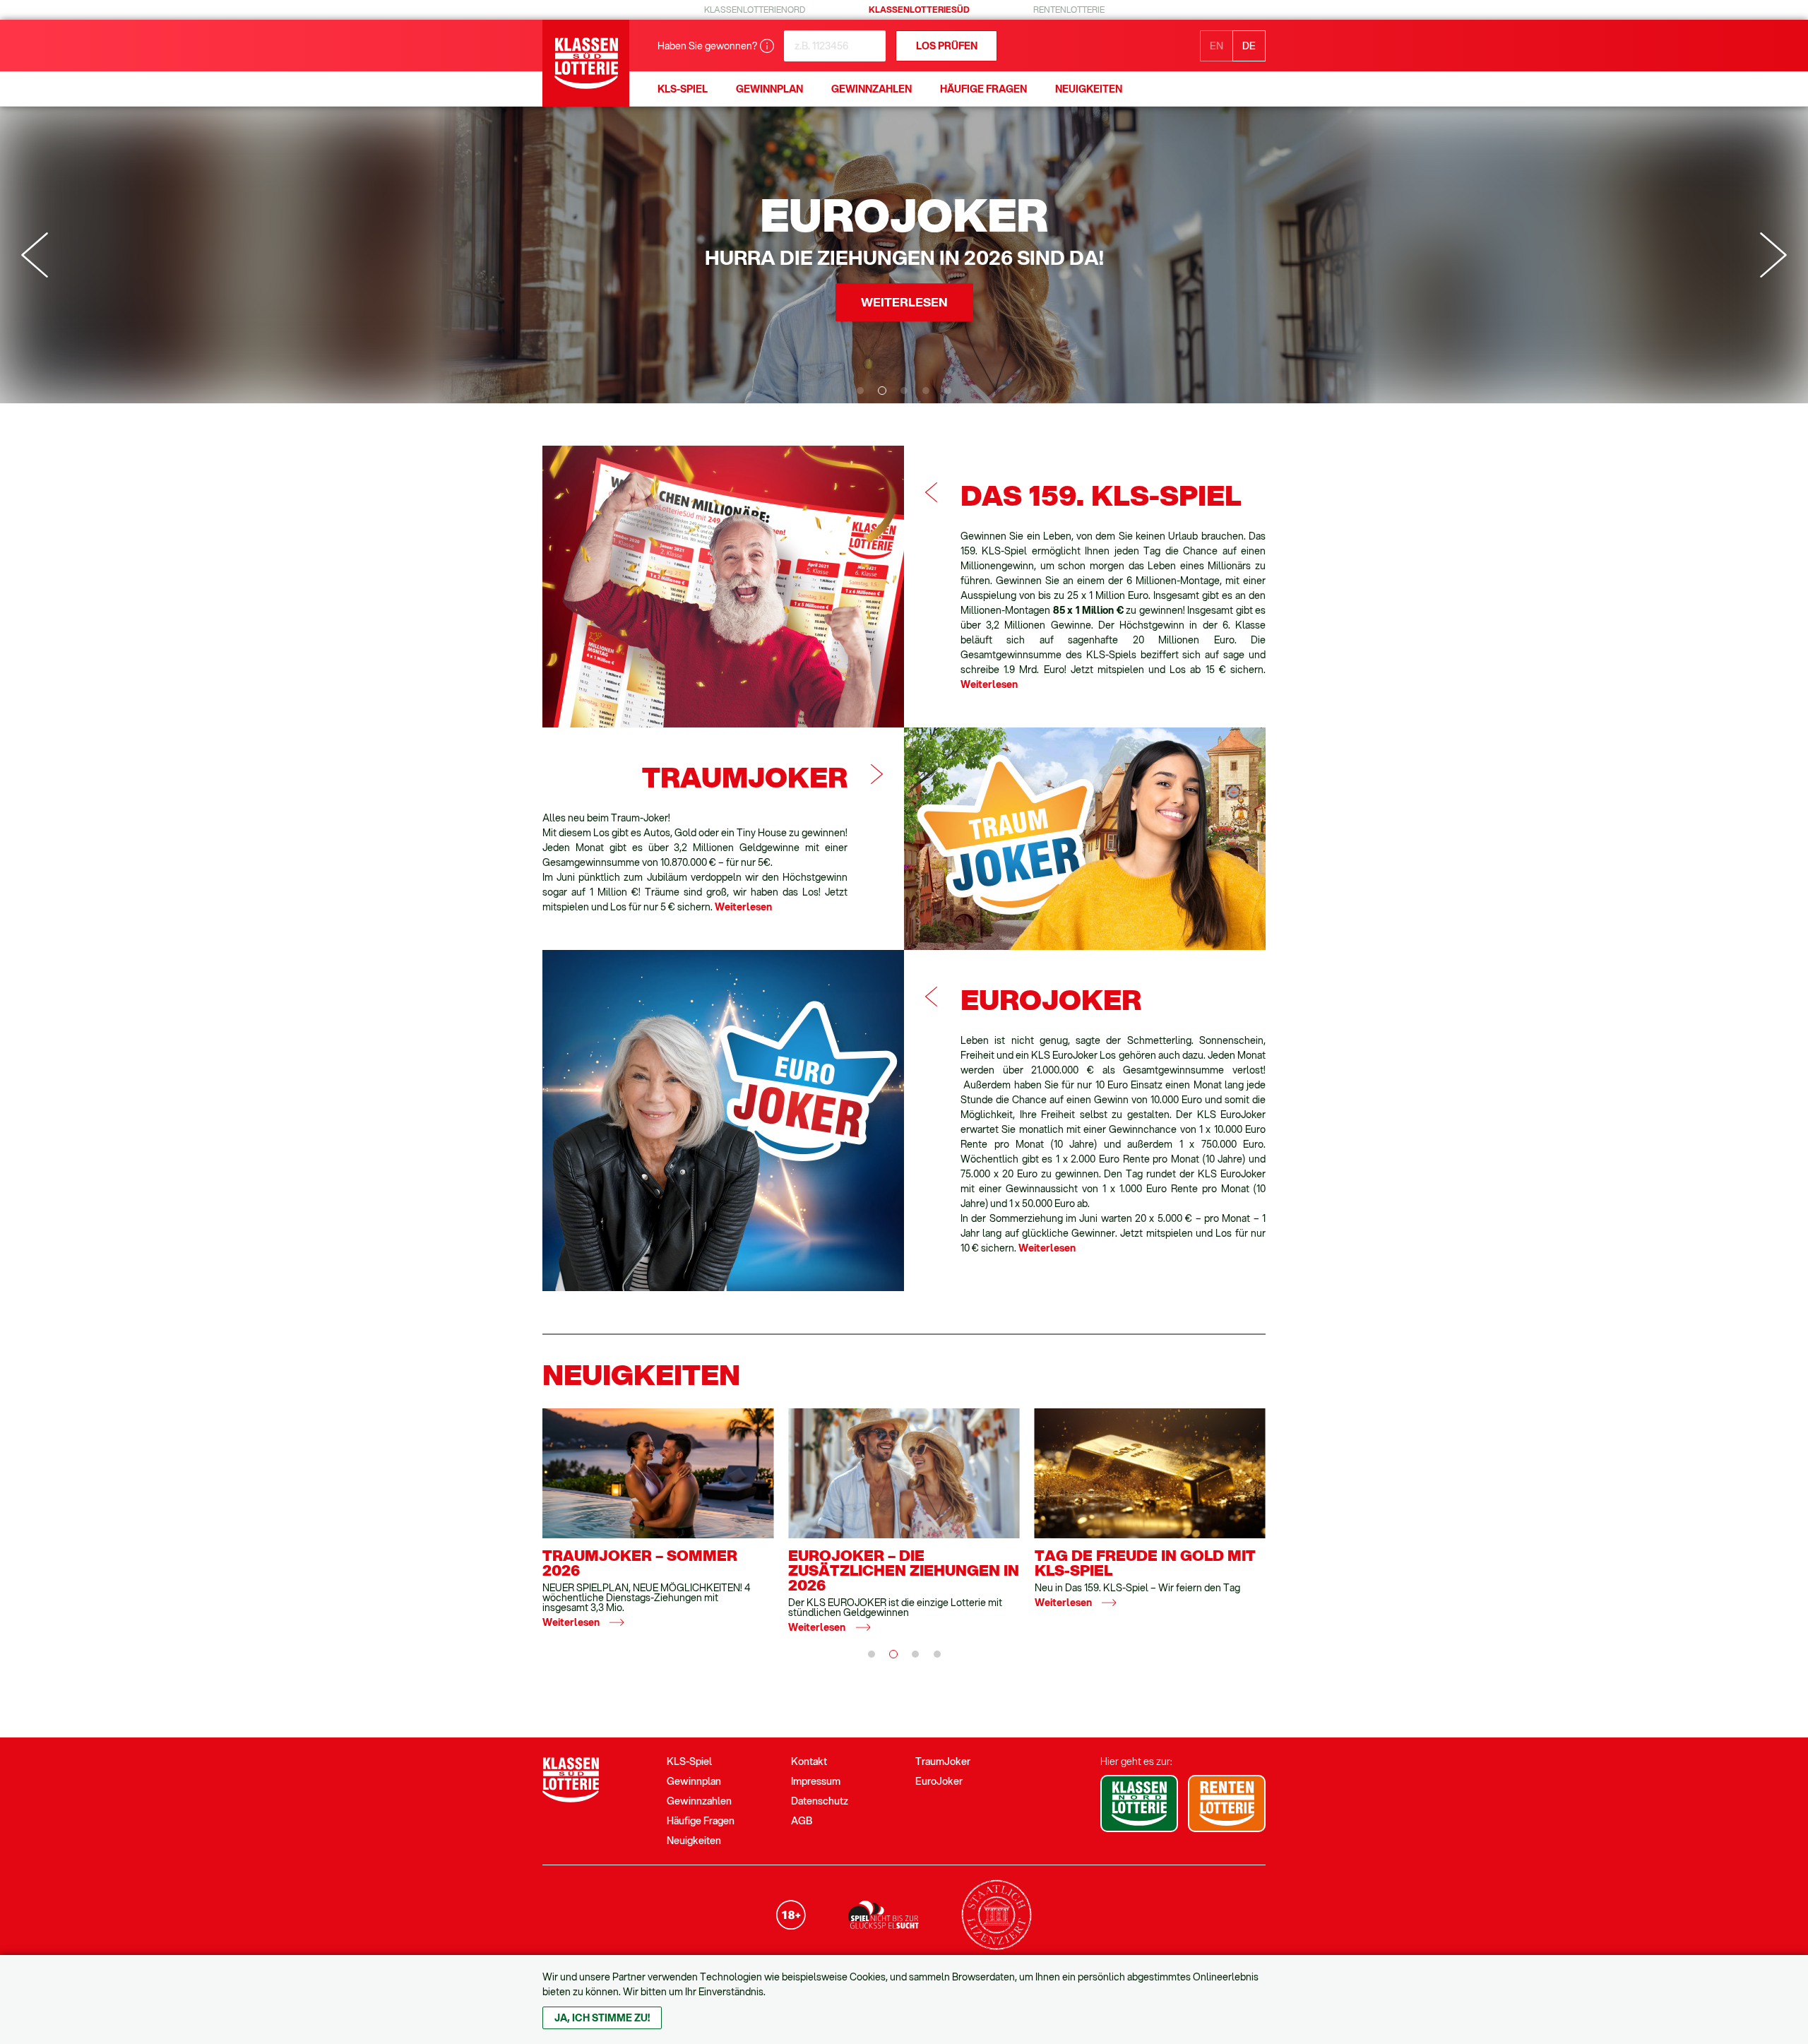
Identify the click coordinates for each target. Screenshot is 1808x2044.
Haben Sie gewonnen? (707, 46)
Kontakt (809, 1761)
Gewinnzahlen (699, 1801)
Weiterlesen (989, 684)
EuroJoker (939, 1781)
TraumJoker (943, 1761)
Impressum (816, 1781)
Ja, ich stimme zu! (602, 2018)
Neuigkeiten (694, 1841)
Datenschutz (820, 1801)
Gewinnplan (694, 1781)
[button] (860, 391)
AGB (802, 1821)
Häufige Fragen (701, 1821)
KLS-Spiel (689, 1761)
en (1217, 46)
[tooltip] (767, 46)
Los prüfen (947, 46)
